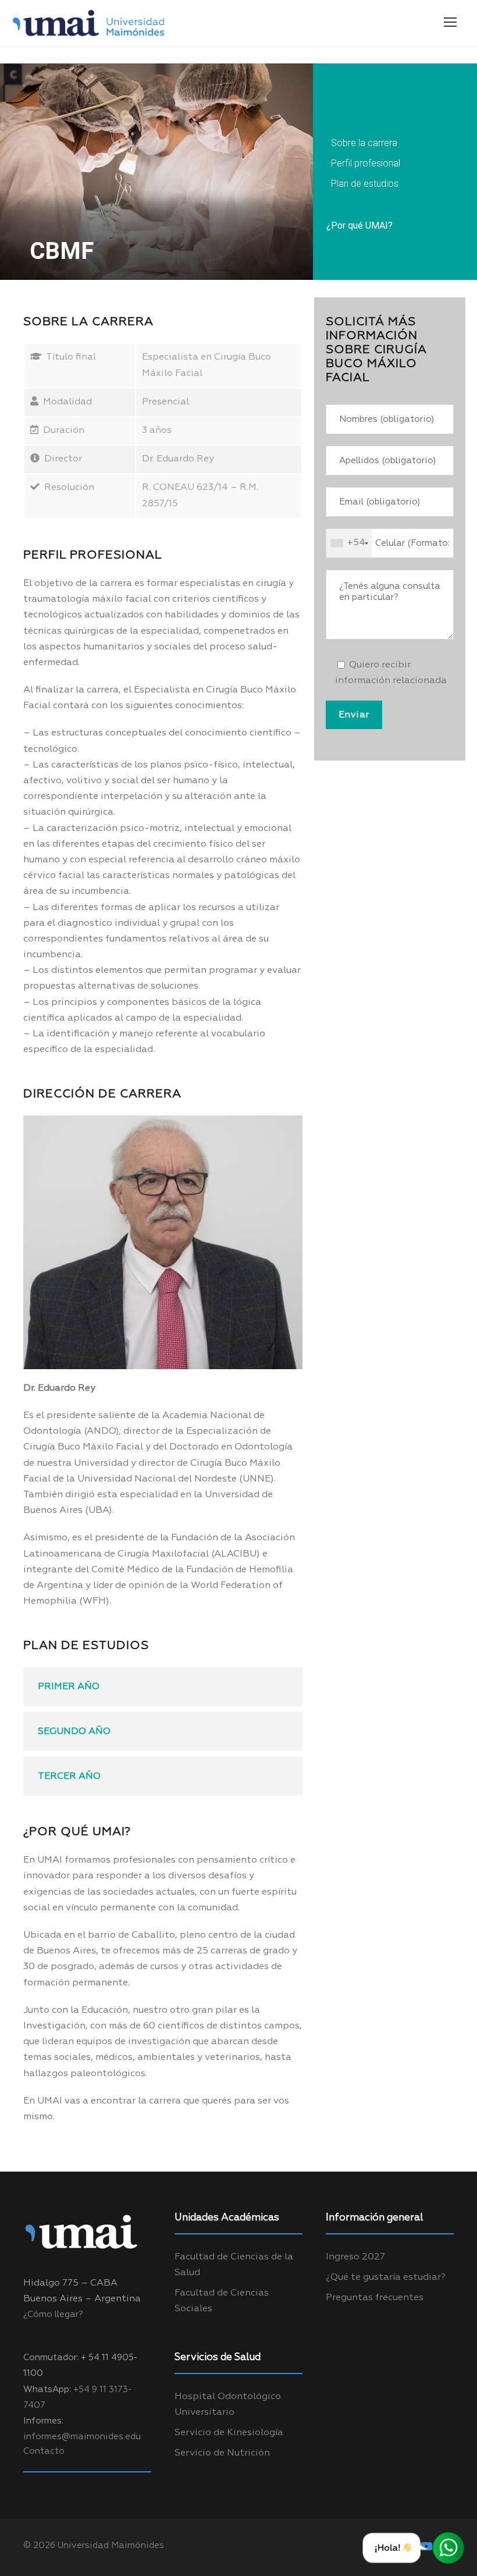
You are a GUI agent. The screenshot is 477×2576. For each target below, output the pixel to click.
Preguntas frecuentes (375, 2298)
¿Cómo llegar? (53, 2314)
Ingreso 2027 (355, 2257)
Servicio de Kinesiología (229, 2433)
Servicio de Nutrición (222, 2453)
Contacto (44, 2451)
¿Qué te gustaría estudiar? (386, 2277)
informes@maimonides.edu (82, 2437)
